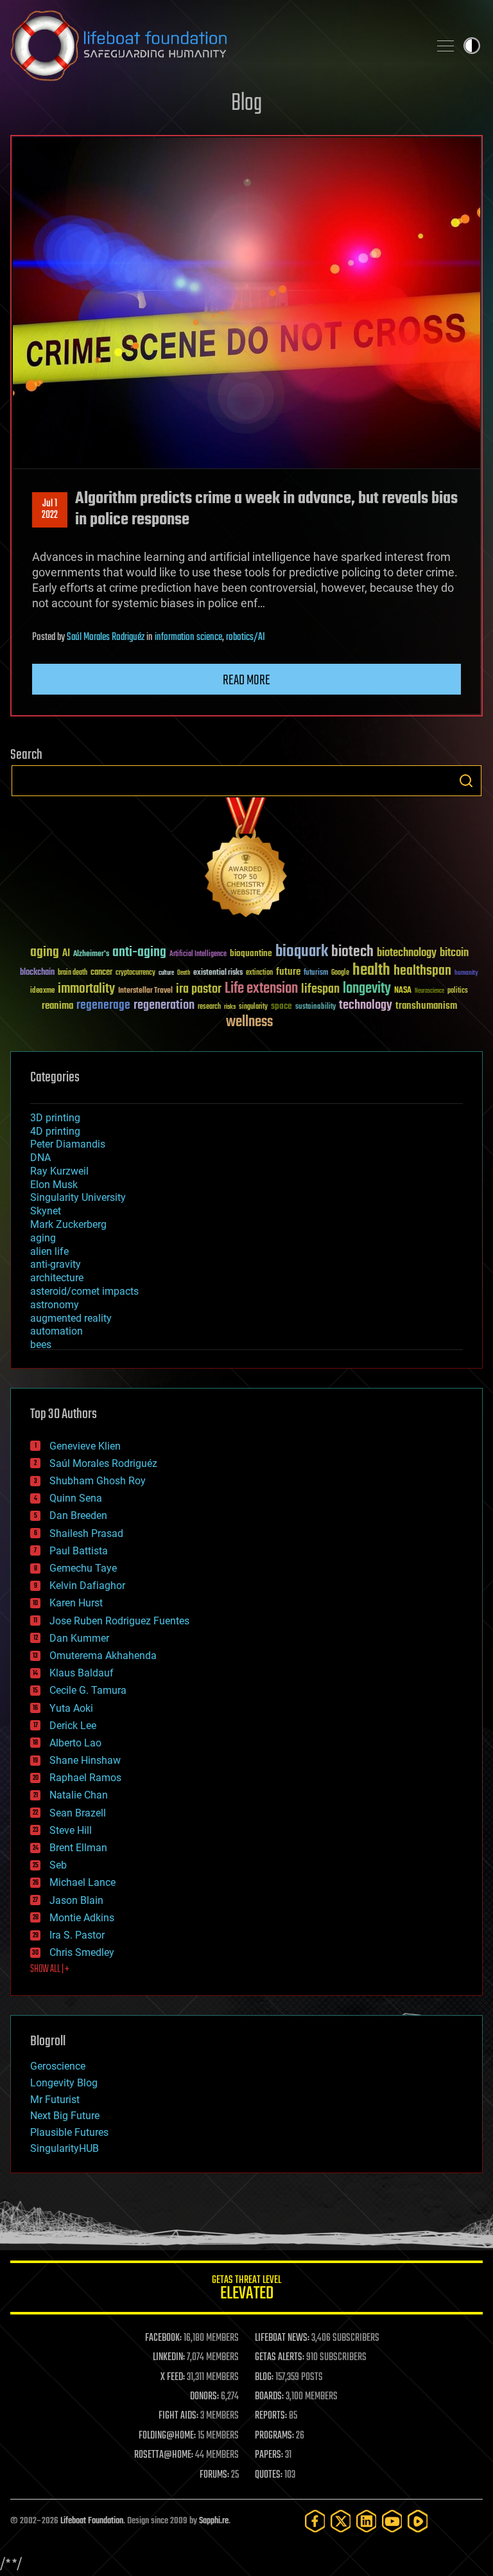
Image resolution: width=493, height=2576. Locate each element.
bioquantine (251, 953)
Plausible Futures (69, 2132)
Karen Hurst (76, 1603)
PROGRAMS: (274, 2436)
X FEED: (173, 2377)
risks (230, 1007)
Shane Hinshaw (85, 1760)
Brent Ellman (78, 1848)
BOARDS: (269, 2397)
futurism (316, 973)
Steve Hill (71, 1830)
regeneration (164, 1005)
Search (466, 781)
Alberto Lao (75, 1743)
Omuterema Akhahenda (103, 1656)
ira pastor (199, 989)
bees (41, 1345)
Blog (246, 104)
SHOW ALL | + (50, 1969)
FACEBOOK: (163, 2338)
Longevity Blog (64, 2083)
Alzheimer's (91, 955)
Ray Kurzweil (59, 1171)
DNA (40, 1158)
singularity (253, 1007)
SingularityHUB (65, 2148)
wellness (249, 1022)
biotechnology (407, 953)
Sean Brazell (78, 1813)
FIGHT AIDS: (178, 2416)
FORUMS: (214, 2475)
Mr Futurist (55, 2100)
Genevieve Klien (85, 1446)
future (288, 972)
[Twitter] (341, 2521)
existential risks (218, 973)
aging (45, 953)
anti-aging (139, 953)
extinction (259, 973)
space (281, 1006)
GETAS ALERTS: (280, 2358)
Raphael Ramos (85, 1778)
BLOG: (264, 2377)
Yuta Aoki (71, 1708)
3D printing (55, 1118)
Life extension (261, 989)
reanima (57, 1006)
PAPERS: (269, 2455)
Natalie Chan (79, 1795)
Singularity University (78, 1197)
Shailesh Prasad (86, 1533)
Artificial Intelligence (198, 955)
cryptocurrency (135, 973)
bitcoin (454, 953)
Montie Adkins (82, 1918)
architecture (57, 1278)
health (371, 971)
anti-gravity (56, 1264)
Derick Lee (73, 1726)
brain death (73, 973)
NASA (403, 991)
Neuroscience (429, 992)
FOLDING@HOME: (167, 2436)
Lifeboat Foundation (92, 2521)
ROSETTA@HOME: (164, 2455)
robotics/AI (246, 637)
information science (188, 637)
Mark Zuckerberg (68, 1224)
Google (340, 973)
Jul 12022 (50, 510)
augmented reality (71, 1318)
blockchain (37, 973)
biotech (352, 952)
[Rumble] (418, 2521)
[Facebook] (315, 2521)
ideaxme (42, 991)
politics (458, 991)
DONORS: (204, 2397)
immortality (86, 989)
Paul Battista (79, 1551)
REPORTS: (271, 2416)
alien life (49, 1251)
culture (166, 973)
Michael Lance (82, 1882)
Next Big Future (65, 2116)
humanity (466, 973)
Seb (58, 1865)
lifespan (320, 989)
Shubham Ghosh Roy (98, 1481)
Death (184, 973)
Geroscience (58, 2066)
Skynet (46, 1211)
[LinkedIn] (367, 2521)
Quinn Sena (76, 1498)
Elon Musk (54, 1185)
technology (366, 1006)
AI (66, 954)
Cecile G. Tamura (88, 1690)
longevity (367, 989)
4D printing (55, 1131)
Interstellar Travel (145, 991)
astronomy (55, 1305)
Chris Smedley (82, 1952)
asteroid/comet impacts (84, 1291)
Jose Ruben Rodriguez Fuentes (119, 1621)
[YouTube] (392, 2521)
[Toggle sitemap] (445, 46)
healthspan (422, 971)
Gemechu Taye (83, 1568)
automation (56, 1331)
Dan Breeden (78, 1515)
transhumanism (426, 1006)
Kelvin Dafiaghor (87, 1586)
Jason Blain (76, 1900)
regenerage (103, 1006)
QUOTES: (269, 2475)
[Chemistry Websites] (246, 860)
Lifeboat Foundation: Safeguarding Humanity (214, 46)
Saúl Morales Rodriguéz (106, 637)
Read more (246, 680)
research (209, 1007)
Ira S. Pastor (77, 1935)
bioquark (302, 952)
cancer (101, 973)
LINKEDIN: (169, 2358)
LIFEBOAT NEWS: (282, 2338)
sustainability (316, 1008)
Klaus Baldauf (82, 1673)
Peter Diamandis (68, 1144)
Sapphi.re (214, 2521)
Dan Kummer (79, 1638)
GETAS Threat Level (246, 2290)
